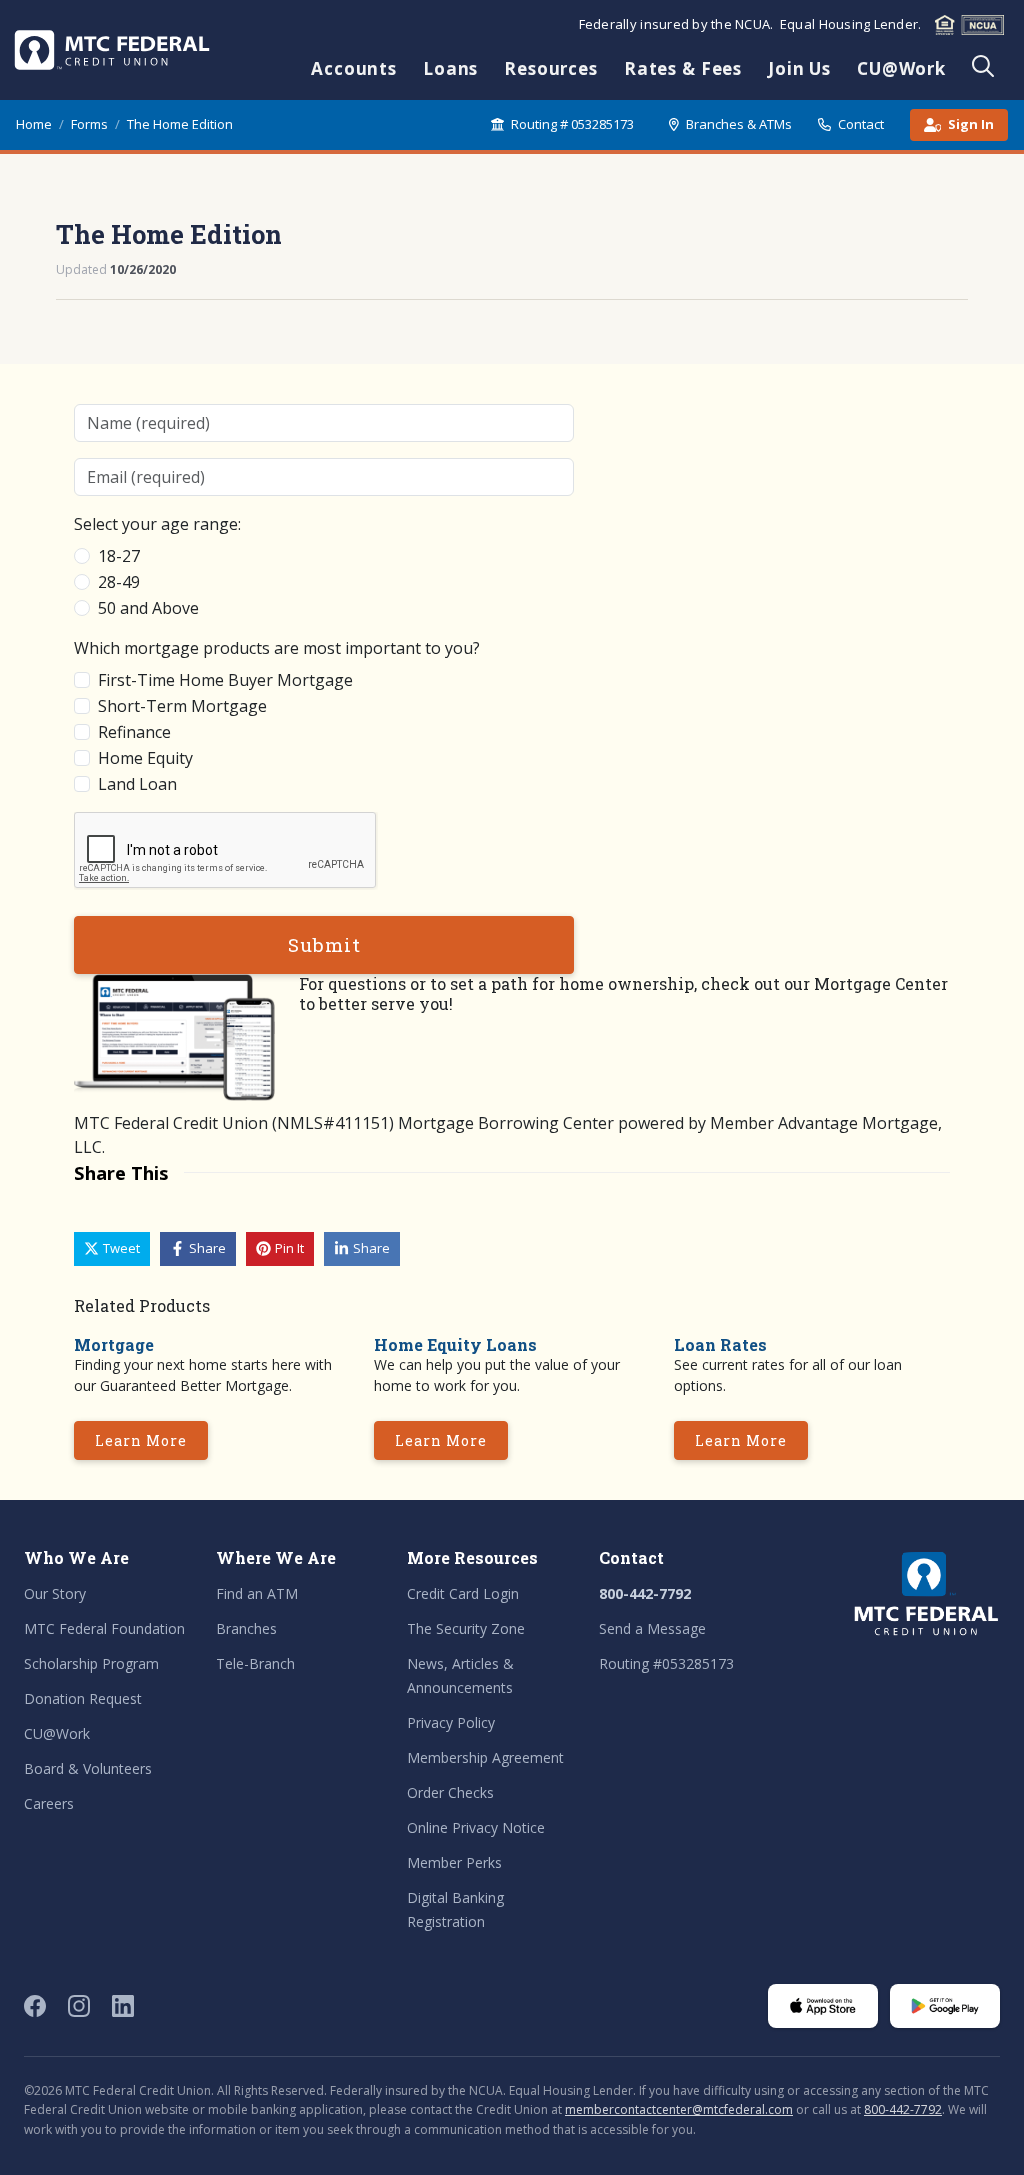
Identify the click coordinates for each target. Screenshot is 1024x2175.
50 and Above (148, 608)
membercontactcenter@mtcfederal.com (679, 2109)
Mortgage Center (881, 983)
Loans (450, 68)
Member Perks (454, 1862)
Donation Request (83, 1698)
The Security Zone (466, 1628)
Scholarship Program (91, 1663)
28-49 (119, 582)
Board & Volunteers (88, 1768)
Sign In (971, 124)
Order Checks (450, 1792)
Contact (861, 124)
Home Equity (145, 758)
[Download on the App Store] (823, 2006)
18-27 (119, 556)
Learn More (141, 1440)
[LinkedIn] (123, 2006)
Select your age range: (157, 524)
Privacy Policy (451, 1722)
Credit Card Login (463, 1593)
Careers (49, 1803)
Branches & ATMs (739, 124)
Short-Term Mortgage (182, 706)
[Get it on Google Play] (945, 2006)
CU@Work (901, 68)
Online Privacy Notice (476, 1827)
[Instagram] (79, 2006)
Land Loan (137, 784)
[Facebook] (35, 2006)
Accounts (354, 68)
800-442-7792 (645, 1593)
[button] (112, 1249)
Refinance (134, 732)
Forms (89, 124)
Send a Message (652, 1628)
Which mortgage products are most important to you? (277, 648)
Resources (551, 68)
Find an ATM (257, 1593)
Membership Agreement (485, 1757)
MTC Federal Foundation (104, 1628)
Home (34, 124)
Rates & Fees (683, 68)
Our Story (55, 1593)
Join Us (799, 68)
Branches (246, 1628)
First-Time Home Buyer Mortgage (225, 680)
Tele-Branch (255, 1663)
